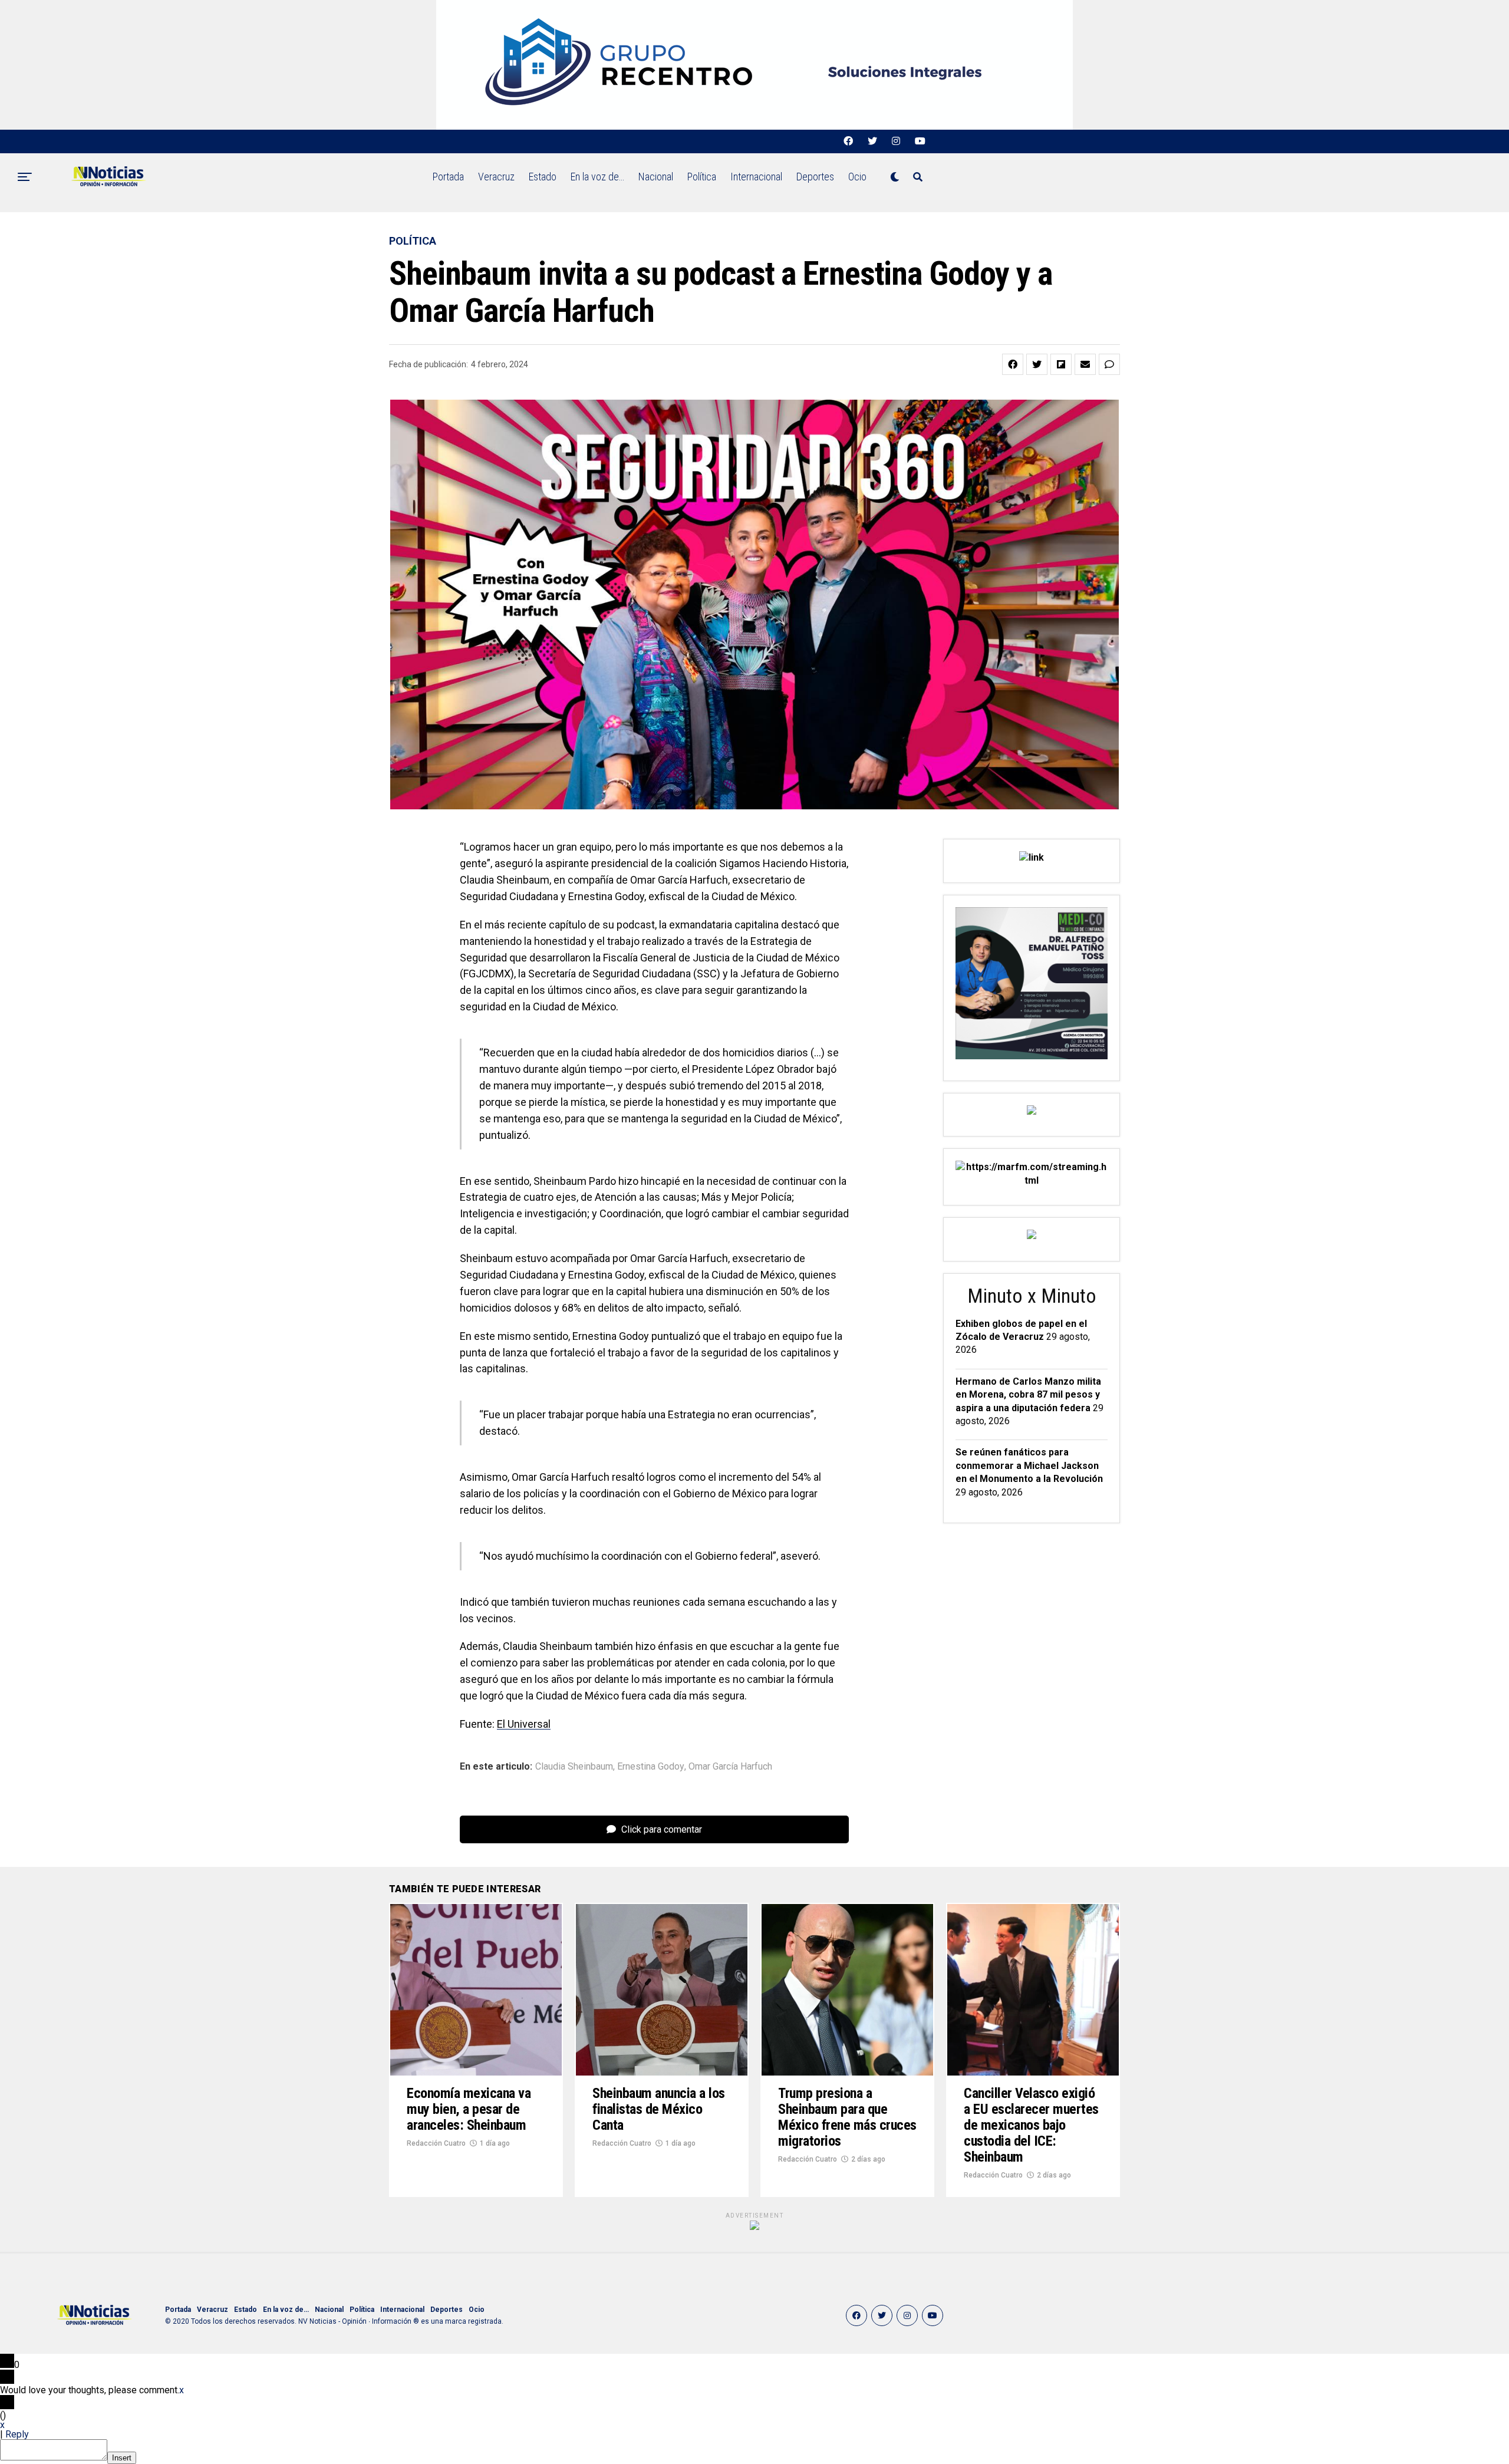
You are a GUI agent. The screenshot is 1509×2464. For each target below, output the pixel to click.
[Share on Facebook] (1013, 364)
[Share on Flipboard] (1061, 364)
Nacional (656, 177)
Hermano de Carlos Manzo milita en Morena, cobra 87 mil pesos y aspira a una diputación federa (1028, 1395)
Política (702, 177)
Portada (448, 177)
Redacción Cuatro (436, 2143)
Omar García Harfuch (730, 1767)
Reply (17, 2434)
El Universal (524, 1724)
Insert (122, 2458)
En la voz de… (597, 177)
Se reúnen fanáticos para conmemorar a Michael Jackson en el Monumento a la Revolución (1029, 1465)
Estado (543, 177)
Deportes (815, 177)
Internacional (756, 177)
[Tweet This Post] (1037, 364)
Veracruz (496, 177)
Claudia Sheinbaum (574, 1767)
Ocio (857, 177)
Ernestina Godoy (651, 1767)
